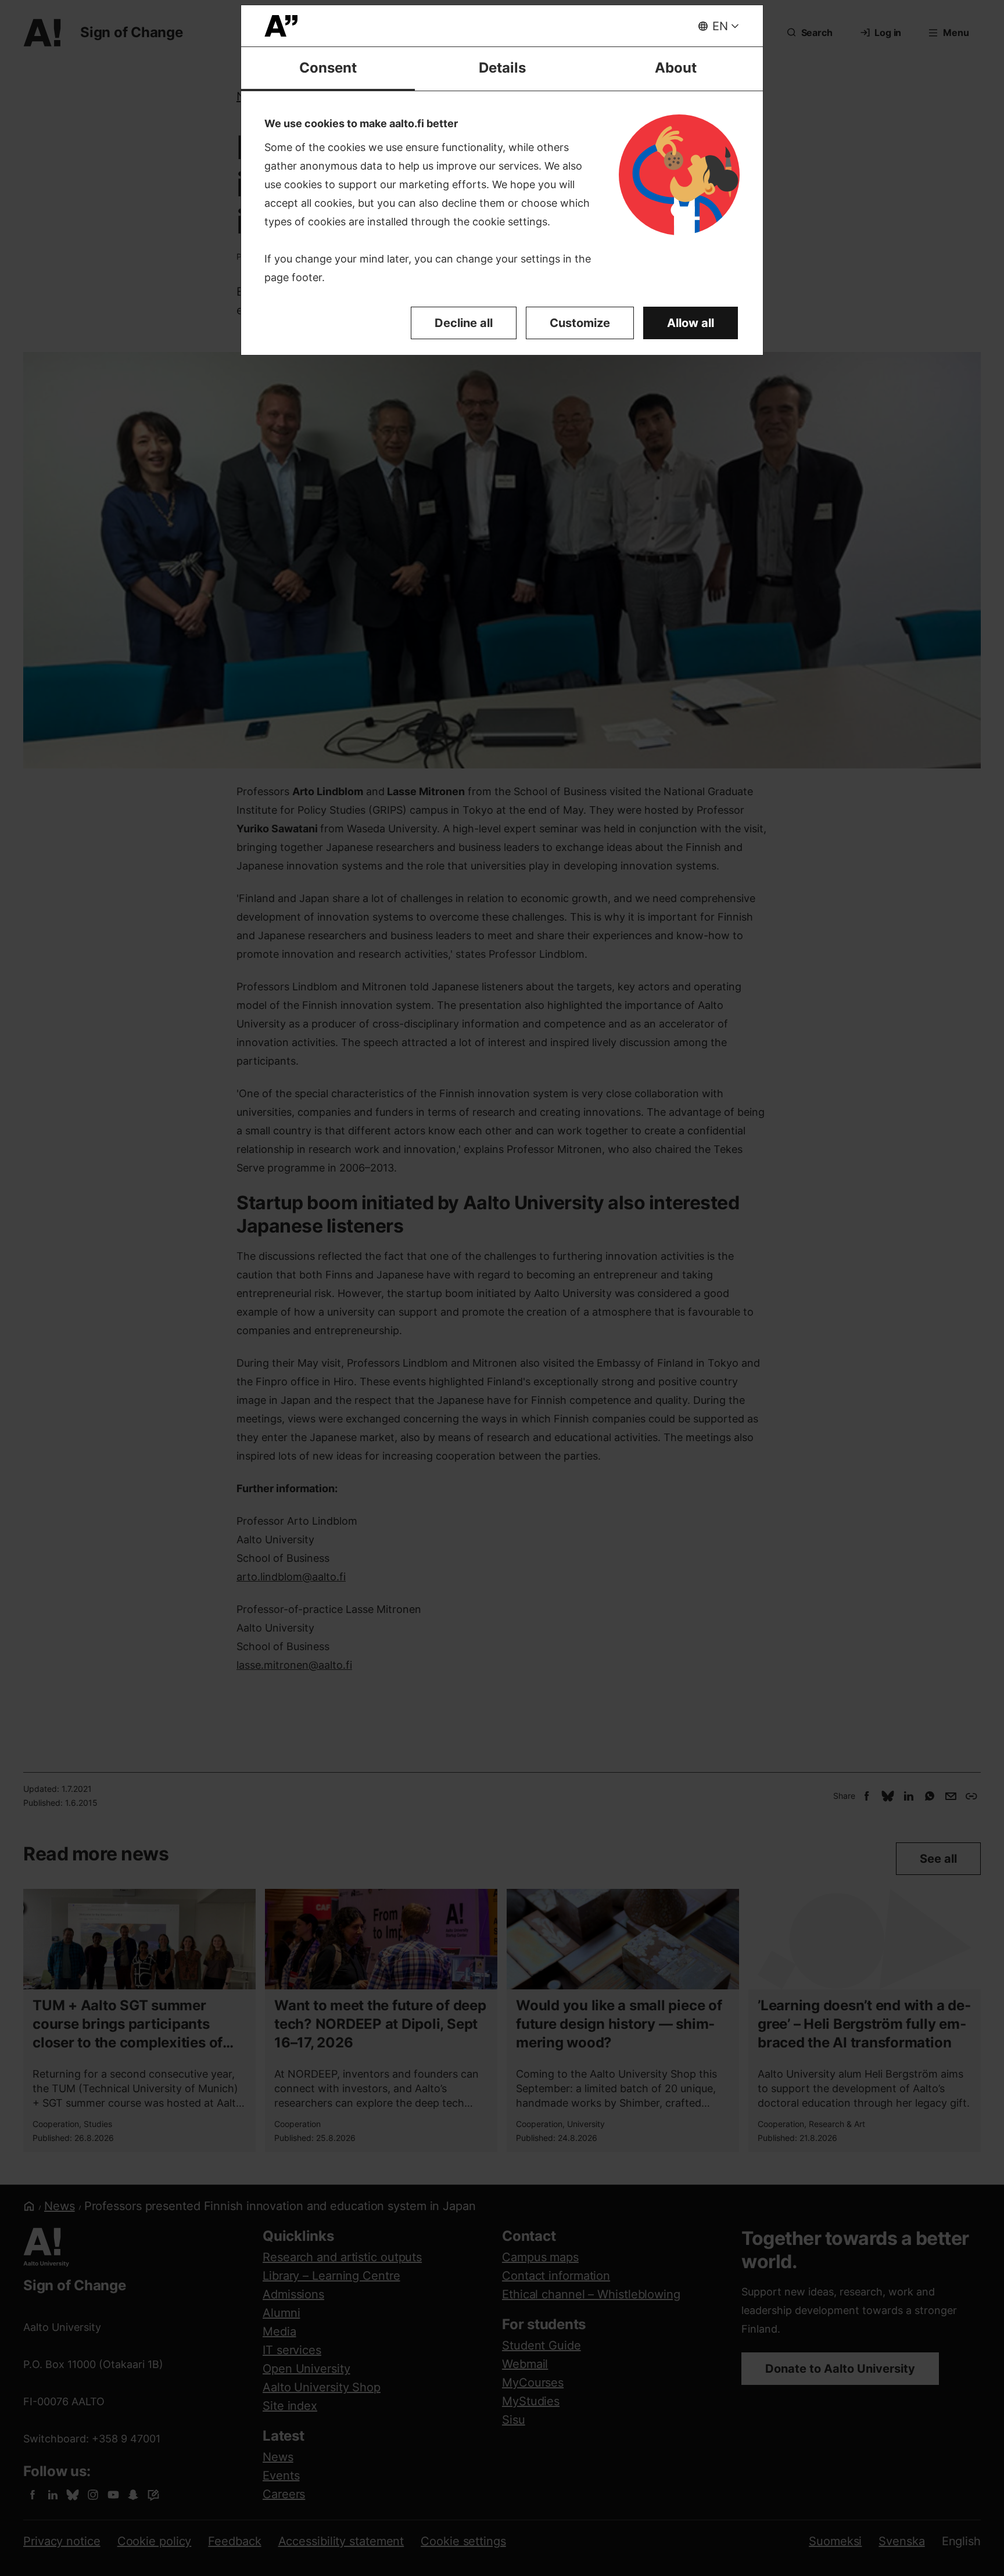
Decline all (464, 323)
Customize (580, 323)
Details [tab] (502, 68)
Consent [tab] (328, 68)
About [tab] (676, 68)
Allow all (691, 323)
